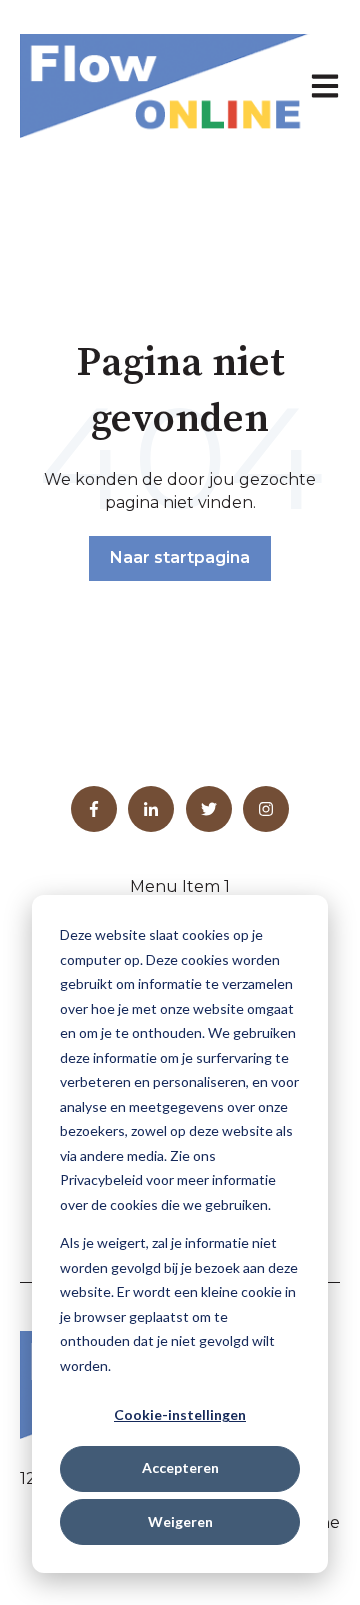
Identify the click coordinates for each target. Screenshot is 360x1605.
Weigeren (180, 1521)
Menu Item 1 (180, 886)
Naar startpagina (180, 557)
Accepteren (180, 1467)
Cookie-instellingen (180, 1414)
